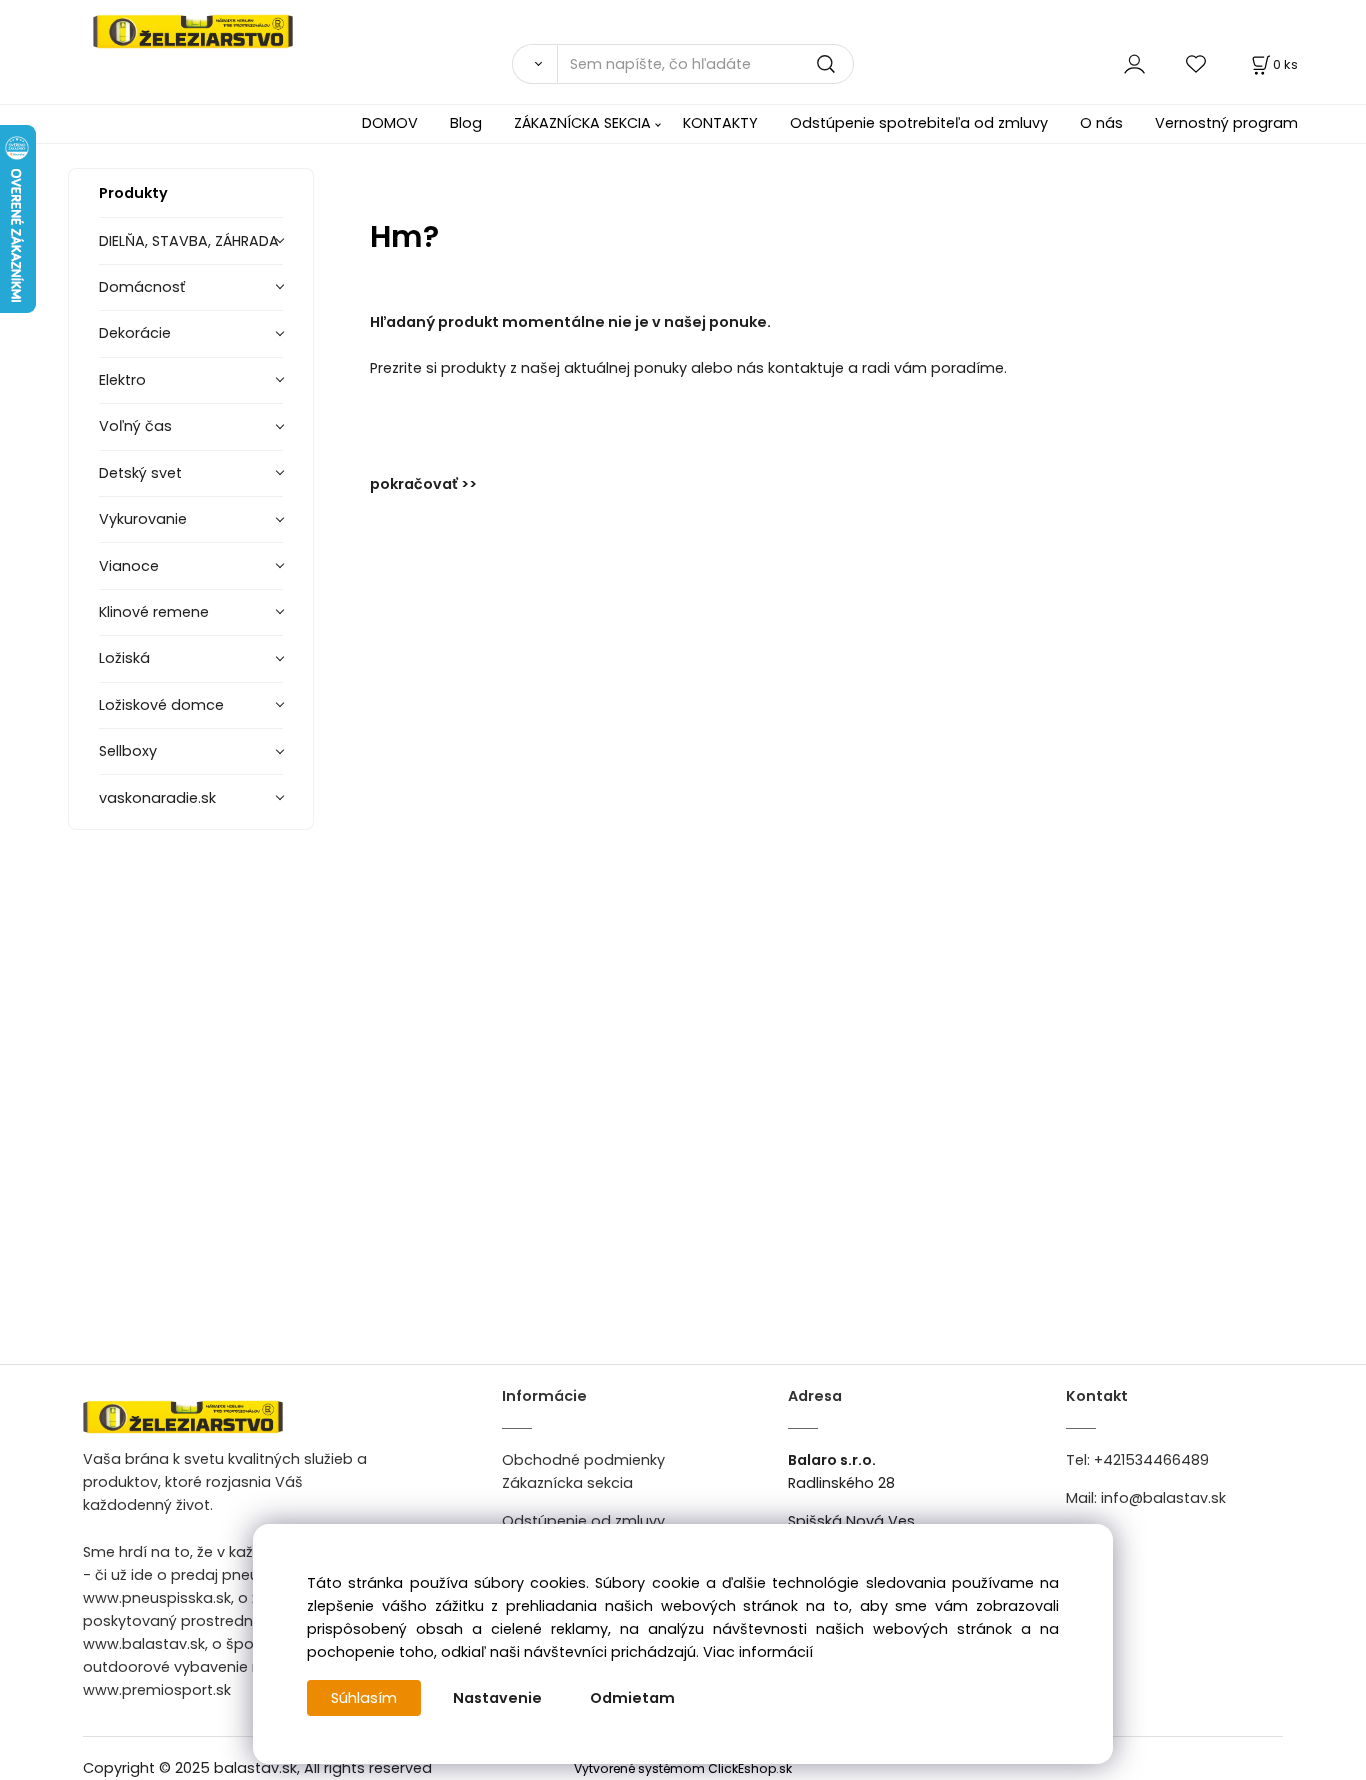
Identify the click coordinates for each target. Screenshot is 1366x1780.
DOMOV (390, 123)
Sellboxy (128, 751)
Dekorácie (135, 333)
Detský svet (140, 473)
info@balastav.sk (1163, 1498)
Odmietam (632, 1698)
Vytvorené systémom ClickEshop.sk (683, 1768)
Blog (466, 123)
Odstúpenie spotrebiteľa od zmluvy (919, 123)
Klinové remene (154, 612)
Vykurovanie (143, 519)
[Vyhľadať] (534, 64)
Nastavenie (497, 1698)
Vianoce (129, 566)
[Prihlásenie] (1134, 63)
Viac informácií (758, 1652)
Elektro (122, 380)
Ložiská (124, 658)
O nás (1101, 123)
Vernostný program (1226, 123)
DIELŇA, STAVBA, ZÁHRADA (189, 241)
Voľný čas (135, 426)
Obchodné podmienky (583, 1460)
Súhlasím (364, 1698)
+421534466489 (1151, 1460)
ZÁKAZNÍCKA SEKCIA (582, 123)
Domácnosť (142, 287)
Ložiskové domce (161, 705)
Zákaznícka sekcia (567, 1483)
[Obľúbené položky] (1197, 63)
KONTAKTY (720, 123)
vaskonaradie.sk (157, 798)
